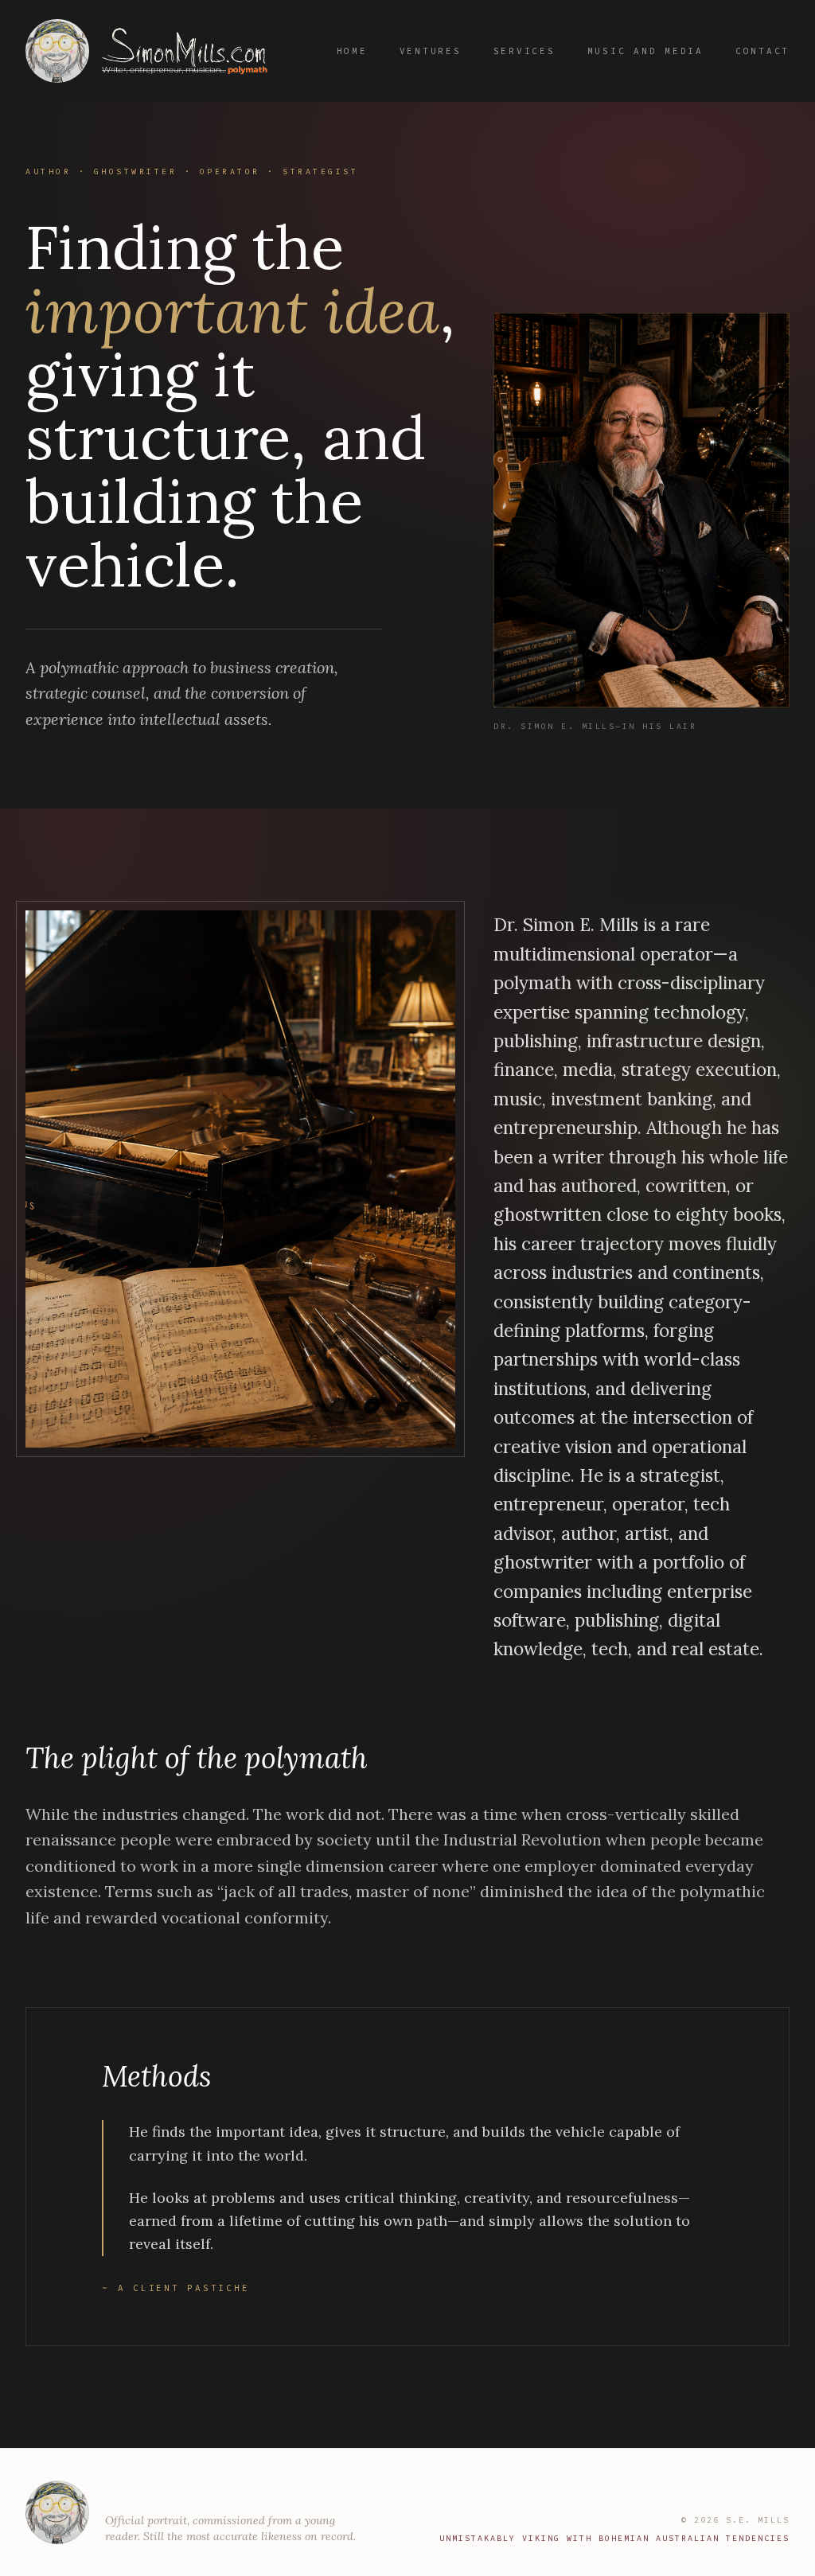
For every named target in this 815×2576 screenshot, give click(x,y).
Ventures (431, 51)
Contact (762, 51)
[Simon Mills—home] (153, 51)
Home (352, 51)
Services (524, 51)
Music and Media (645, 51)
